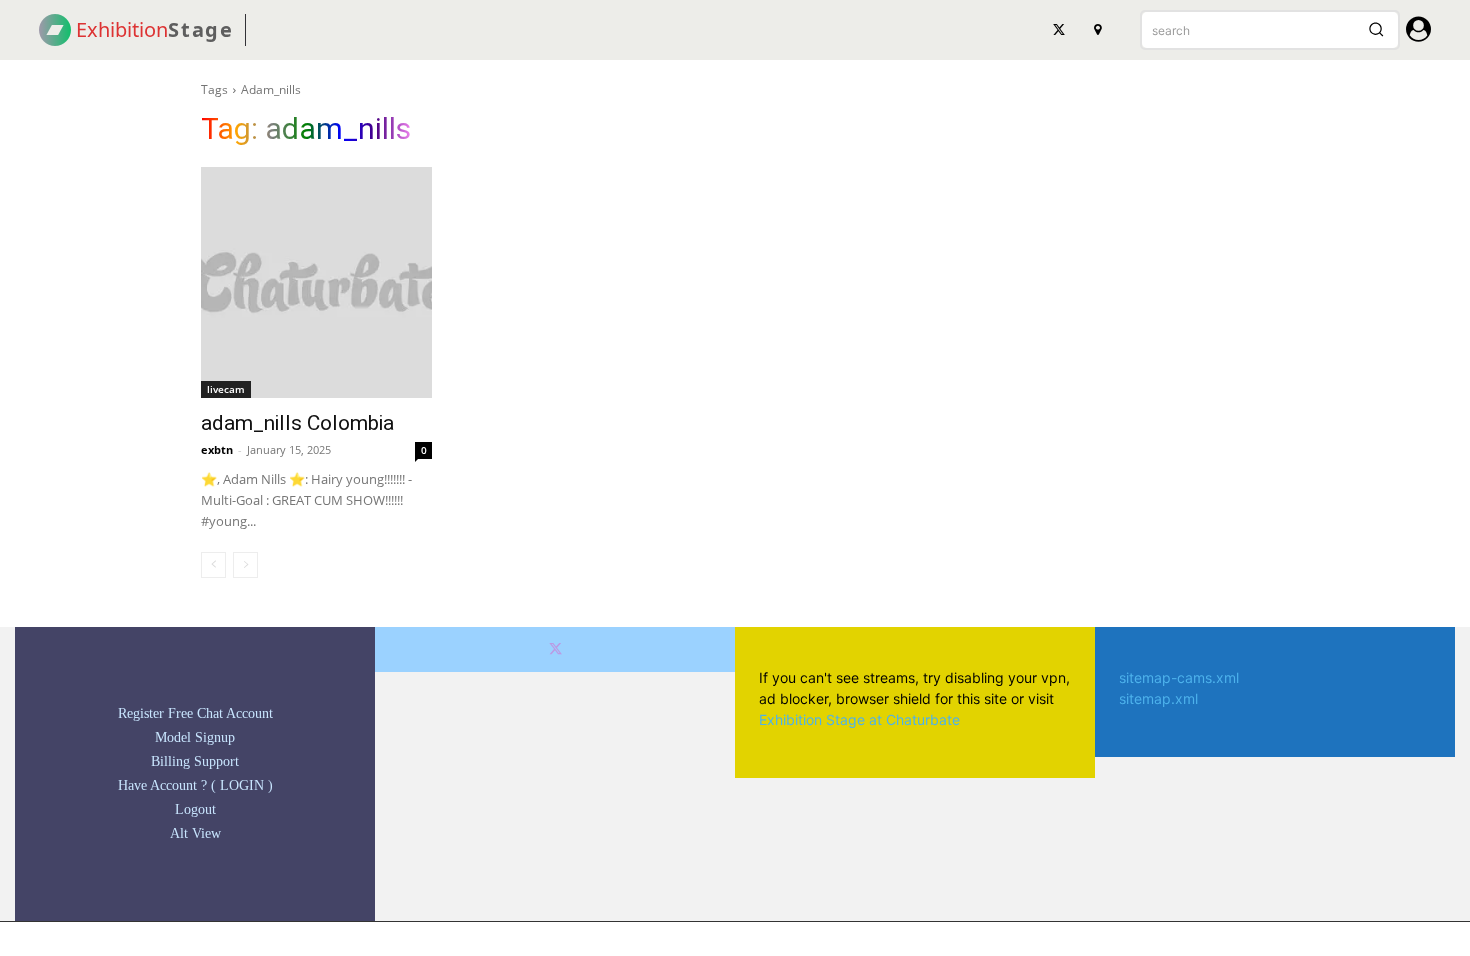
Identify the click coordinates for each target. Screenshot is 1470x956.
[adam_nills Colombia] (316, 282)
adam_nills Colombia (297, 423)
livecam (226, 389)
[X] (1059, 30)
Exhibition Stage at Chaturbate (859, 719)
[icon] (1418, 32)
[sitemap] (1097, 30)
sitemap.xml (1158, 698)
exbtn (217, 449)
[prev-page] (213, 565)
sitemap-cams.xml (1179, 677)
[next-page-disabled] (245, 565)
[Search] (1376, 30)
